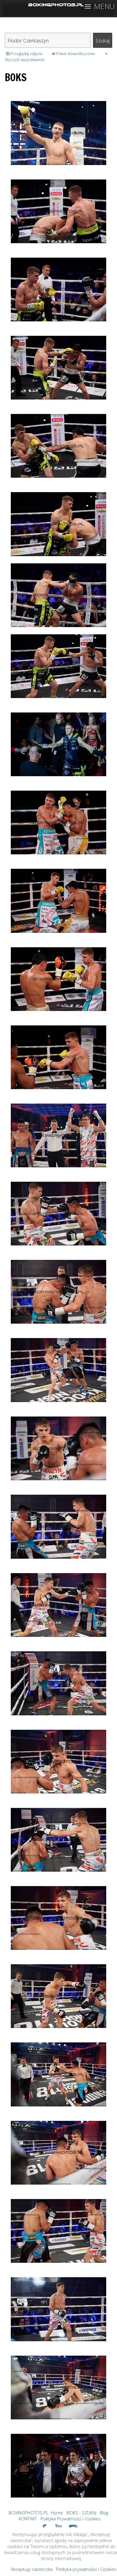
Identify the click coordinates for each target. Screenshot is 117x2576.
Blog (104, 2513)
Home (57, 2513)
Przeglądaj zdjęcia (26, 54)
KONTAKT (28, 2519)
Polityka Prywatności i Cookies (71, 2519)
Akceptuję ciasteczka (32, 2569)
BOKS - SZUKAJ (81, 2513)
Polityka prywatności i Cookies (86, 2569)
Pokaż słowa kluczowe (76, 54)
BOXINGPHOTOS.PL (28, 2513)
